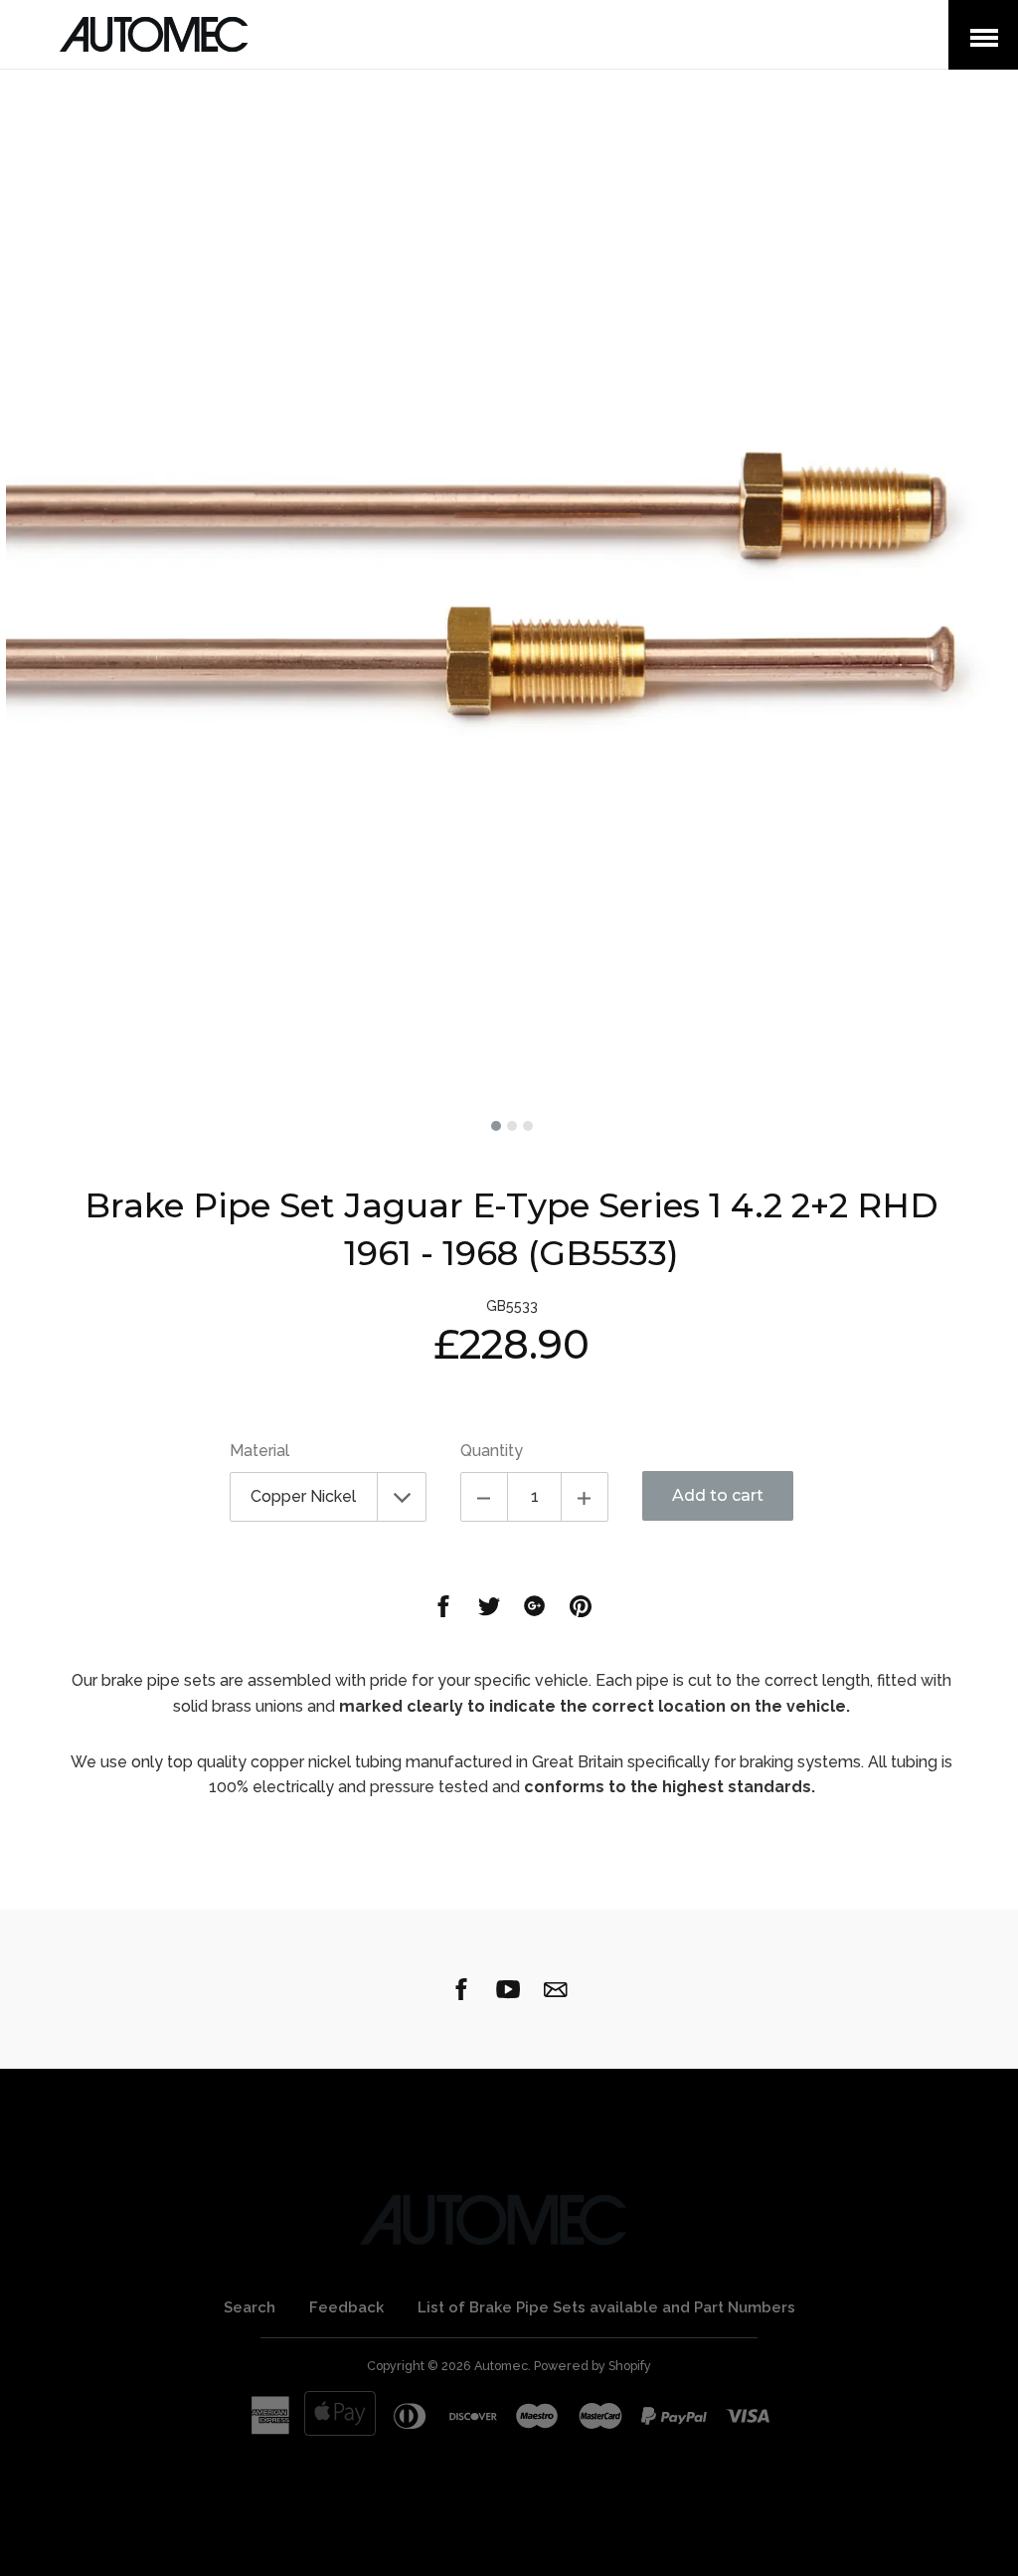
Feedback (346, 2307)
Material (259, 1451)
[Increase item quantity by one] (585, 1497)
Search (250, 2307)
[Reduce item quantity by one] (484, 1497)
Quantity (492, 1451)
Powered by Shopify (593, 2366)
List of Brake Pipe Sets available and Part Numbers (606, 2307)
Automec (501, 2366)
